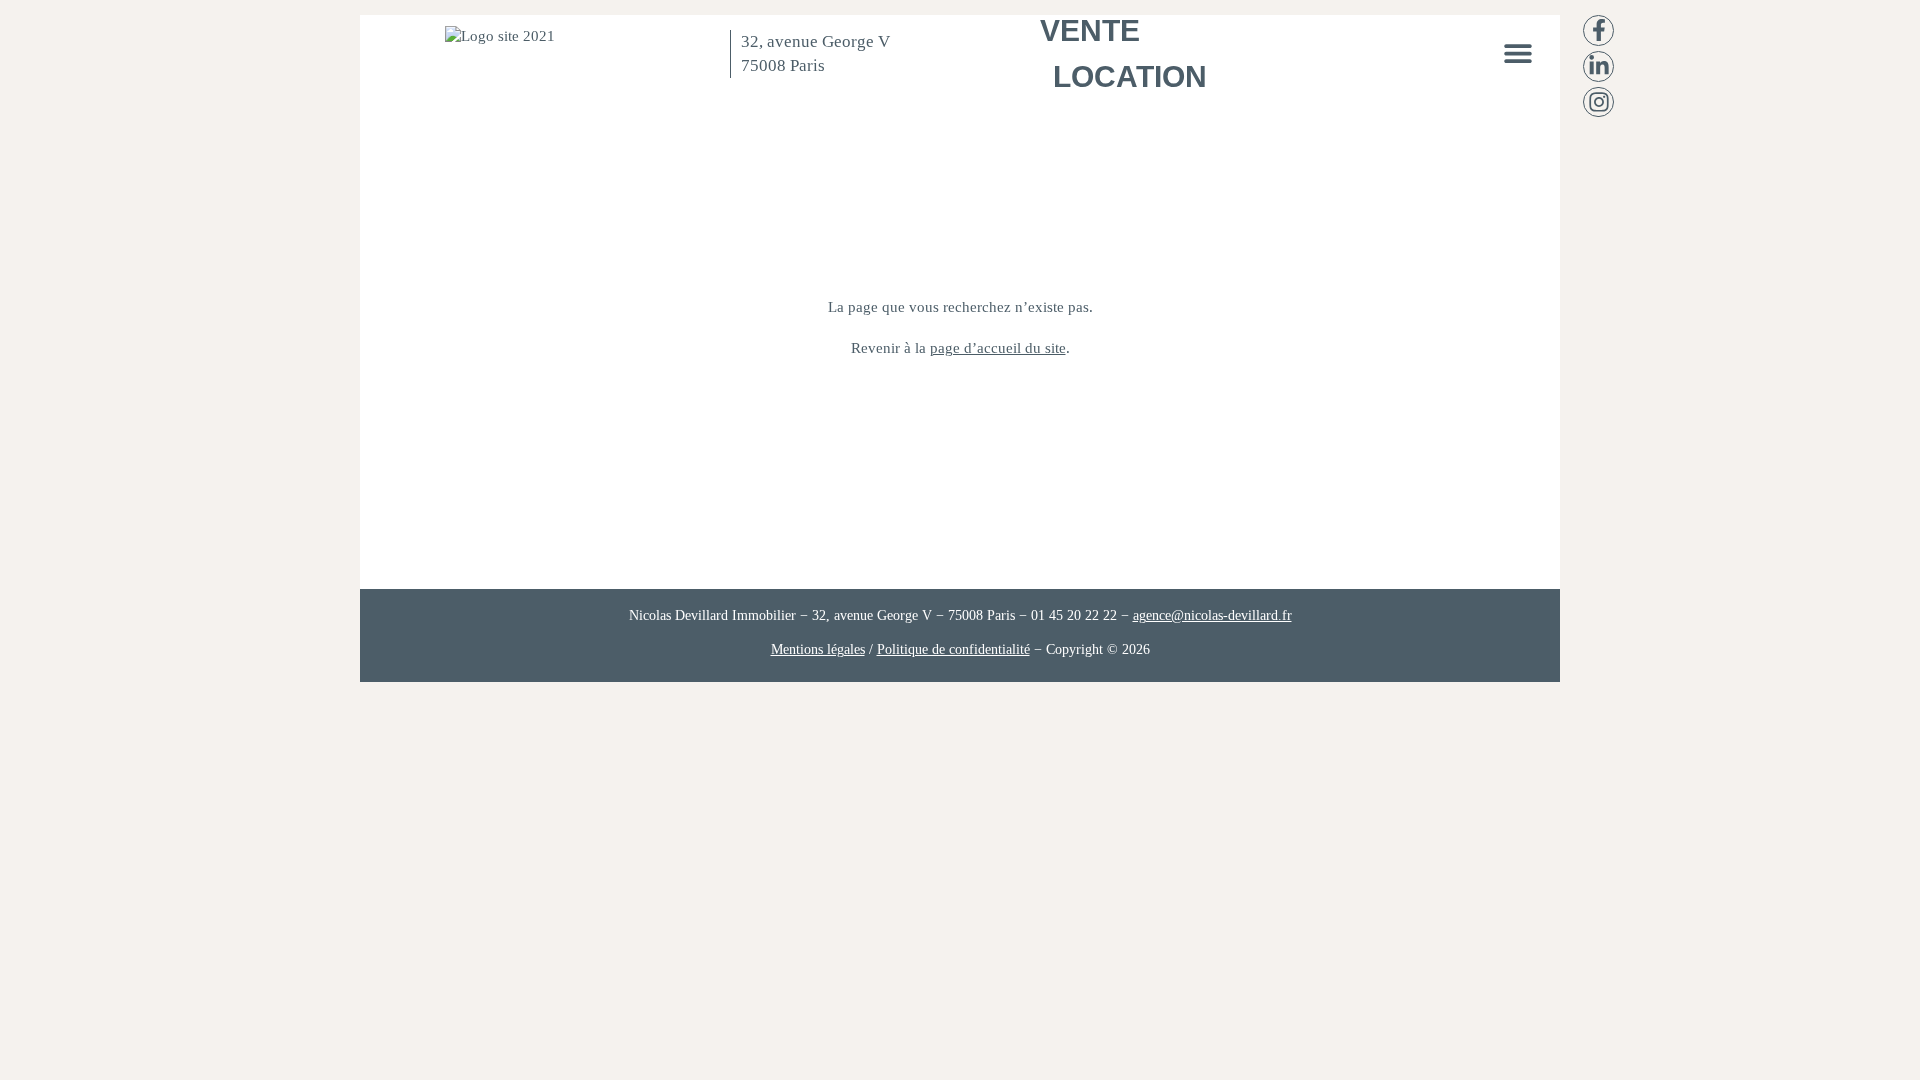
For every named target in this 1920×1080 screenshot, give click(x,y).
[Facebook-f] (1598, 30)
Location (1130, 76)
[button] (1517, 52)
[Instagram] (1598, 102)
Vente (1090, 30)
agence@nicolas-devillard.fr (1212, 615)
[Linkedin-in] (1598, 66)
